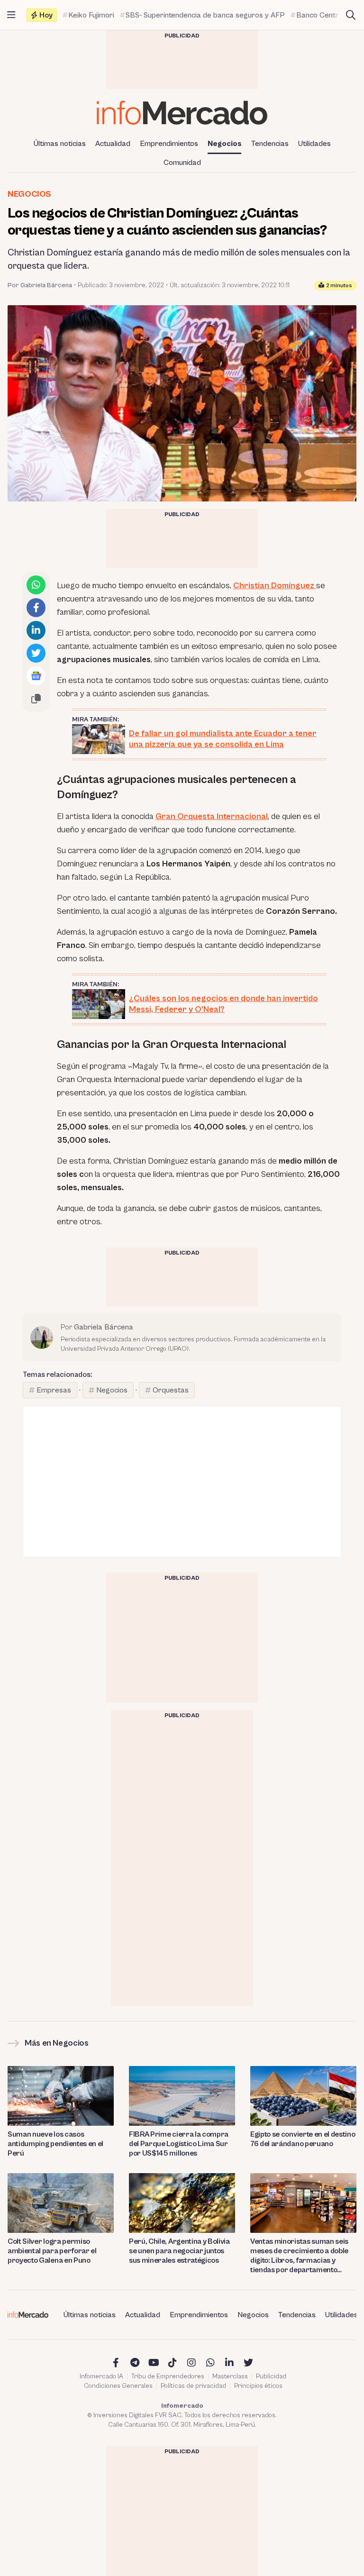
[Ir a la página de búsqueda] (351, 15)
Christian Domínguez (275, 586)
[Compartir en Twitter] (36, 653)
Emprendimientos (169, 144)
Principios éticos (258, 2386)
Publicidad (271, 2376)
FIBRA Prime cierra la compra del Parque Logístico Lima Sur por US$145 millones (179, 2144)
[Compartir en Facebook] (36, 608)
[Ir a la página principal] (182, 113)
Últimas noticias (60, 144)
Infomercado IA (101, 2376)
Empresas (54, 1390)
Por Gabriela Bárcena (40, 285)
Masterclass (230, 2376)
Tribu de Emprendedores (168, 2376)
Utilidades (314, 144)
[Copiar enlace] (36, 699)
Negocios (225, 144)
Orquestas (171, 1390)
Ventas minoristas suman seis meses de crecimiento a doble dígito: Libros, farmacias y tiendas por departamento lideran (299, 2256)
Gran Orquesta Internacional (212, 816)
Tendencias (270, 144)
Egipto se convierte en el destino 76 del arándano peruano (303, 2139)
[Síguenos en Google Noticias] (36, 676)
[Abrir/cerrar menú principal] (11, 15)
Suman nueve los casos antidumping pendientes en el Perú (55, 2144)
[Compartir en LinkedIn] (36, 630)
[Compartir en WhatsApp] (36, 585)
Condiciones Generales (118, 2386)
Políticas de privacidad (193, 2386)
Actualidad (113, 144)
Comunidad (182, 163)
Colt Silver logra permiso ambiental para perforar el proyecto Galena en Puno (52, 2251)
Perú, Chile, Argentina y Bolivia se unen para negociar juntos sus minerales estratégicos (179, 2251)
